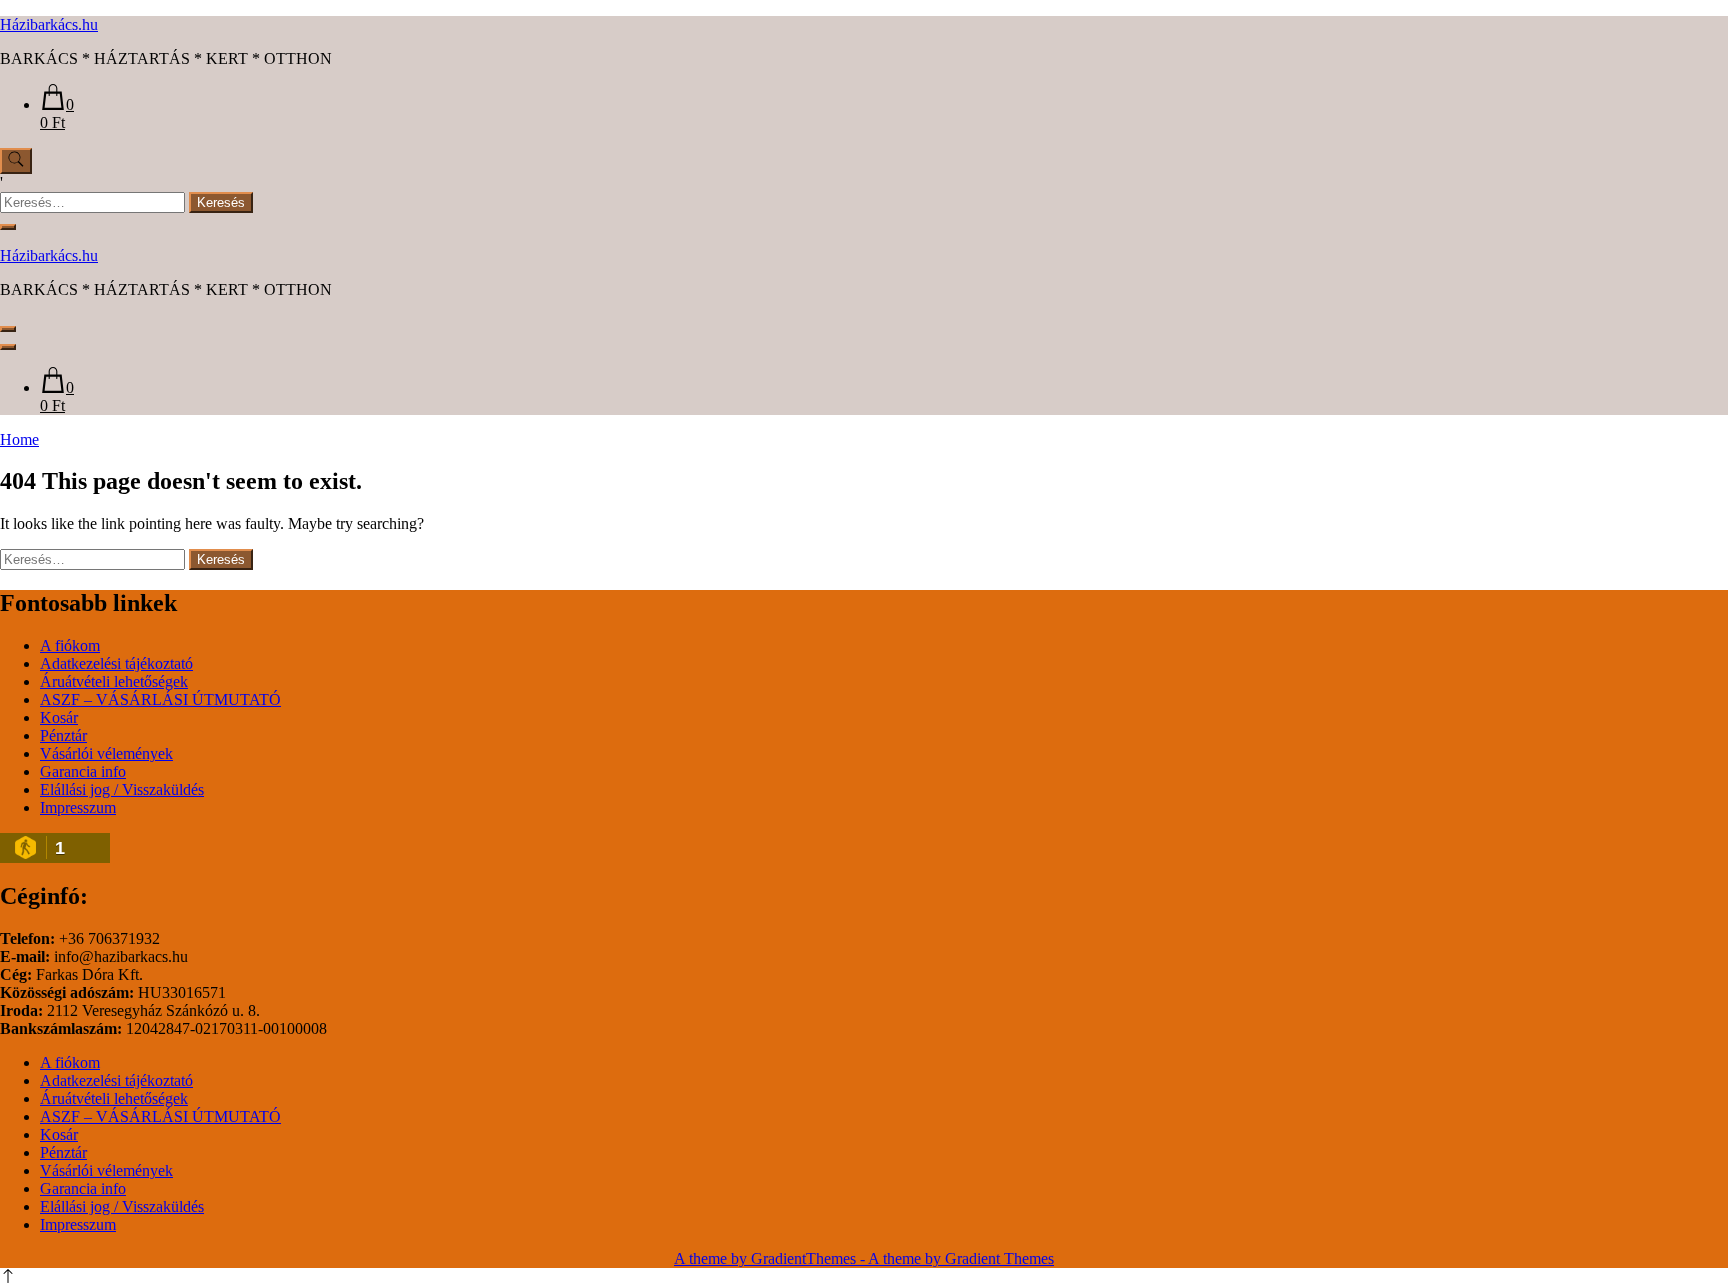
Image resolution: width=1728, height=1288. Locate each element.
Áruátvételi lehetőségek (114, 681)
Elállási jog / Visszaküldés (122, 789)
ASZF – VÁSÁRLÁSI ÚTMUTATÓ (160, 699)
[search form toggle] (16, 161)
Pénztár (63, 735)
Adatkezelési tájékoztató (116, 663)
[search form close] (8, 227)
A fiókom (70, 645)
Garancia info (83, 771)
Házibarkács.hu (49, 24)
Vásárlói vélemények (106, 753)
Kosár (59, 717)
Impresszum (78, 807)
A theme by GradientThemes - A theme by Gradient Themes (864, 1258)
